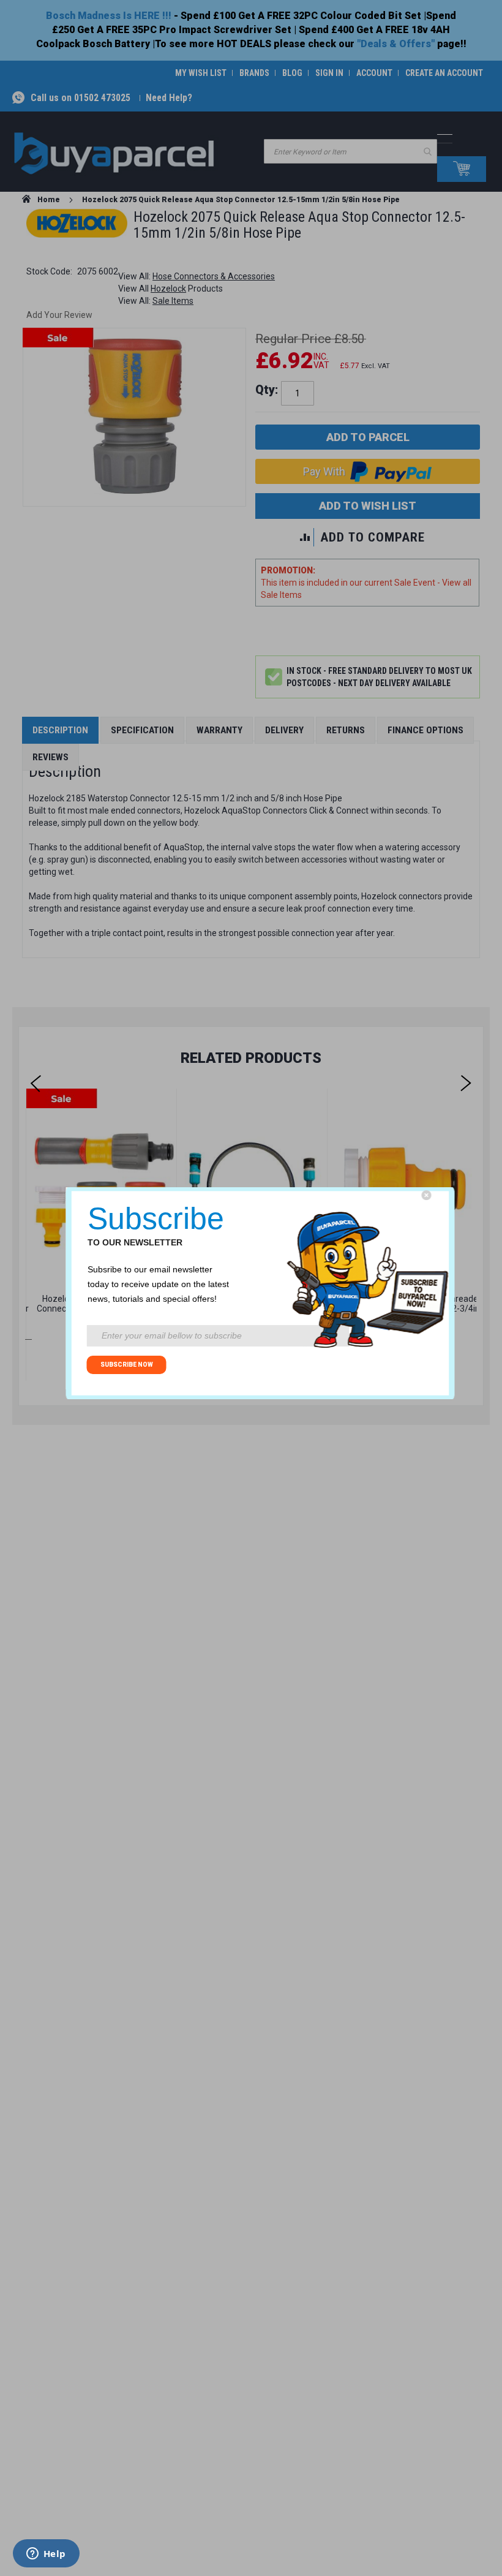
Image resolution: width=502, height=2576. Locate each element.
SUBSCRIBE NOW (127, 1365)
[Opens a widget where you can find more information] (46, 2555)
